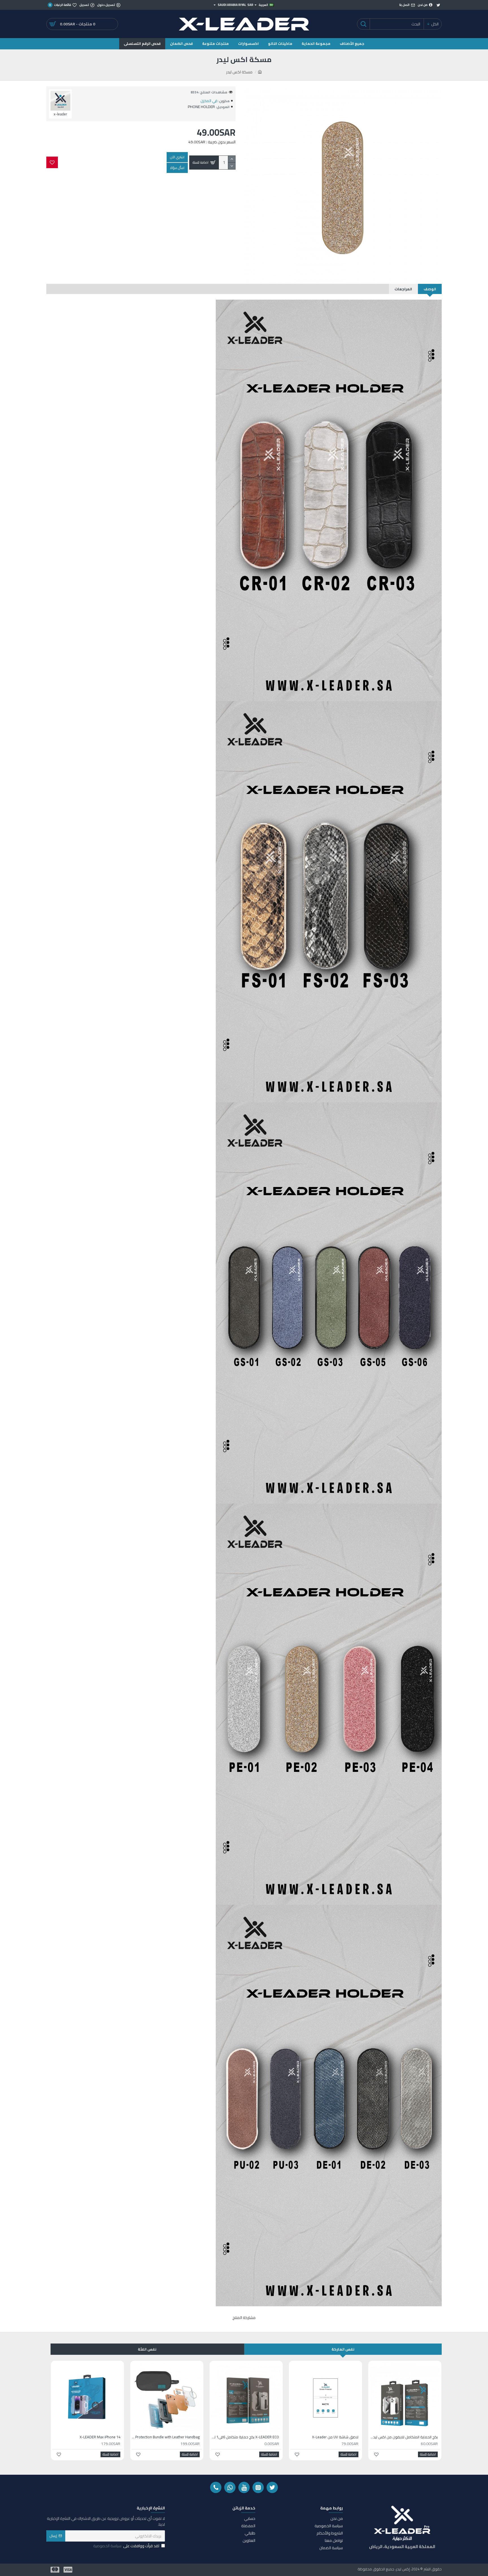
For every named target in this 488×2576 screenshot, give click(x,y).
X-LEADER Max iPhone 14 (100, 2437)
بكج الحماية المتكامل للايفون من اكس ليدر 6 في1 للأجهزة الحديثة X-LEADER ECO (404, 2437)
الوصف (430, 289)
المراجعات (403, 289)
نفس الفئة (147, 2349)
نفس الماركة (343, 2349)
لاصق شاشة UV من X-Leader (335, 2437)
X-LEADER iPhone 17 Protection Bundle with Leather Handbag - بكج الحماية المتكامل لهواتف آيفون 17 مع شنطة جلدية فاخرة (166, 2437)
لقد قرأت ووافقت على (126, 2546)
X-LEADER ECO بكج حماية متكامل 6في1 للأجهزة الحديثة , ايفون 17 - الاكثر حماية (245, 2437)
